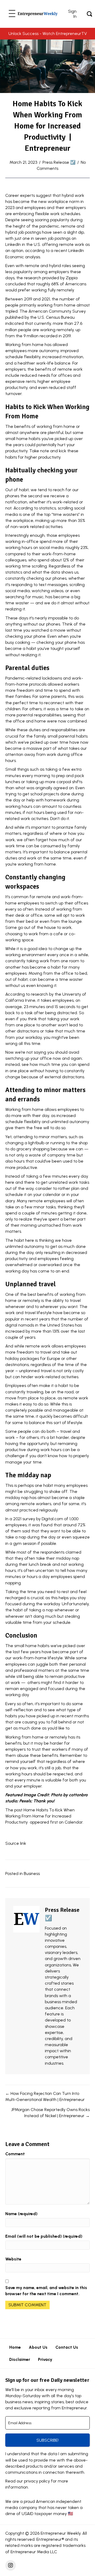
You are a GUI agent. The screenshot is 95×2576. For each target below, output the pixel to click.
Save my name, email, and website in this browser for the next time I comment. (46, 2291)
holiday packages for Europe (33, 1358)
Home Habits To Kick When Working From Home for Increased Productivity (40, 1816)
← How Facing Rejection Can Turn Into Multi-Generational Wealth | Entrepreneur (45, 2096)
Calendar (74, 1822)
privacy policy (37, 2481)
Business (32, 1874)
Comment (15, 2154)
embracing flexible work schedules (47, 214)
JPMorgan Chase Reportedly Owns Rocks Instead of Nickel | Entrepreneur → (50, 2113)
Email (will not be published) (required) (44, 2236)
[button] (12, 14)
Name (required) (21, 2214)
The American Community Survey (53, 311)
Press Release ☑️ (59, 162)
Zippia (72, 278)
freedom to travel (34, 1352)
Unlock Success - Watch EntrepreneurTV (48, 34)
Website (13, 2259)
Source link (16, 1843)
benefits (45, 1294)
